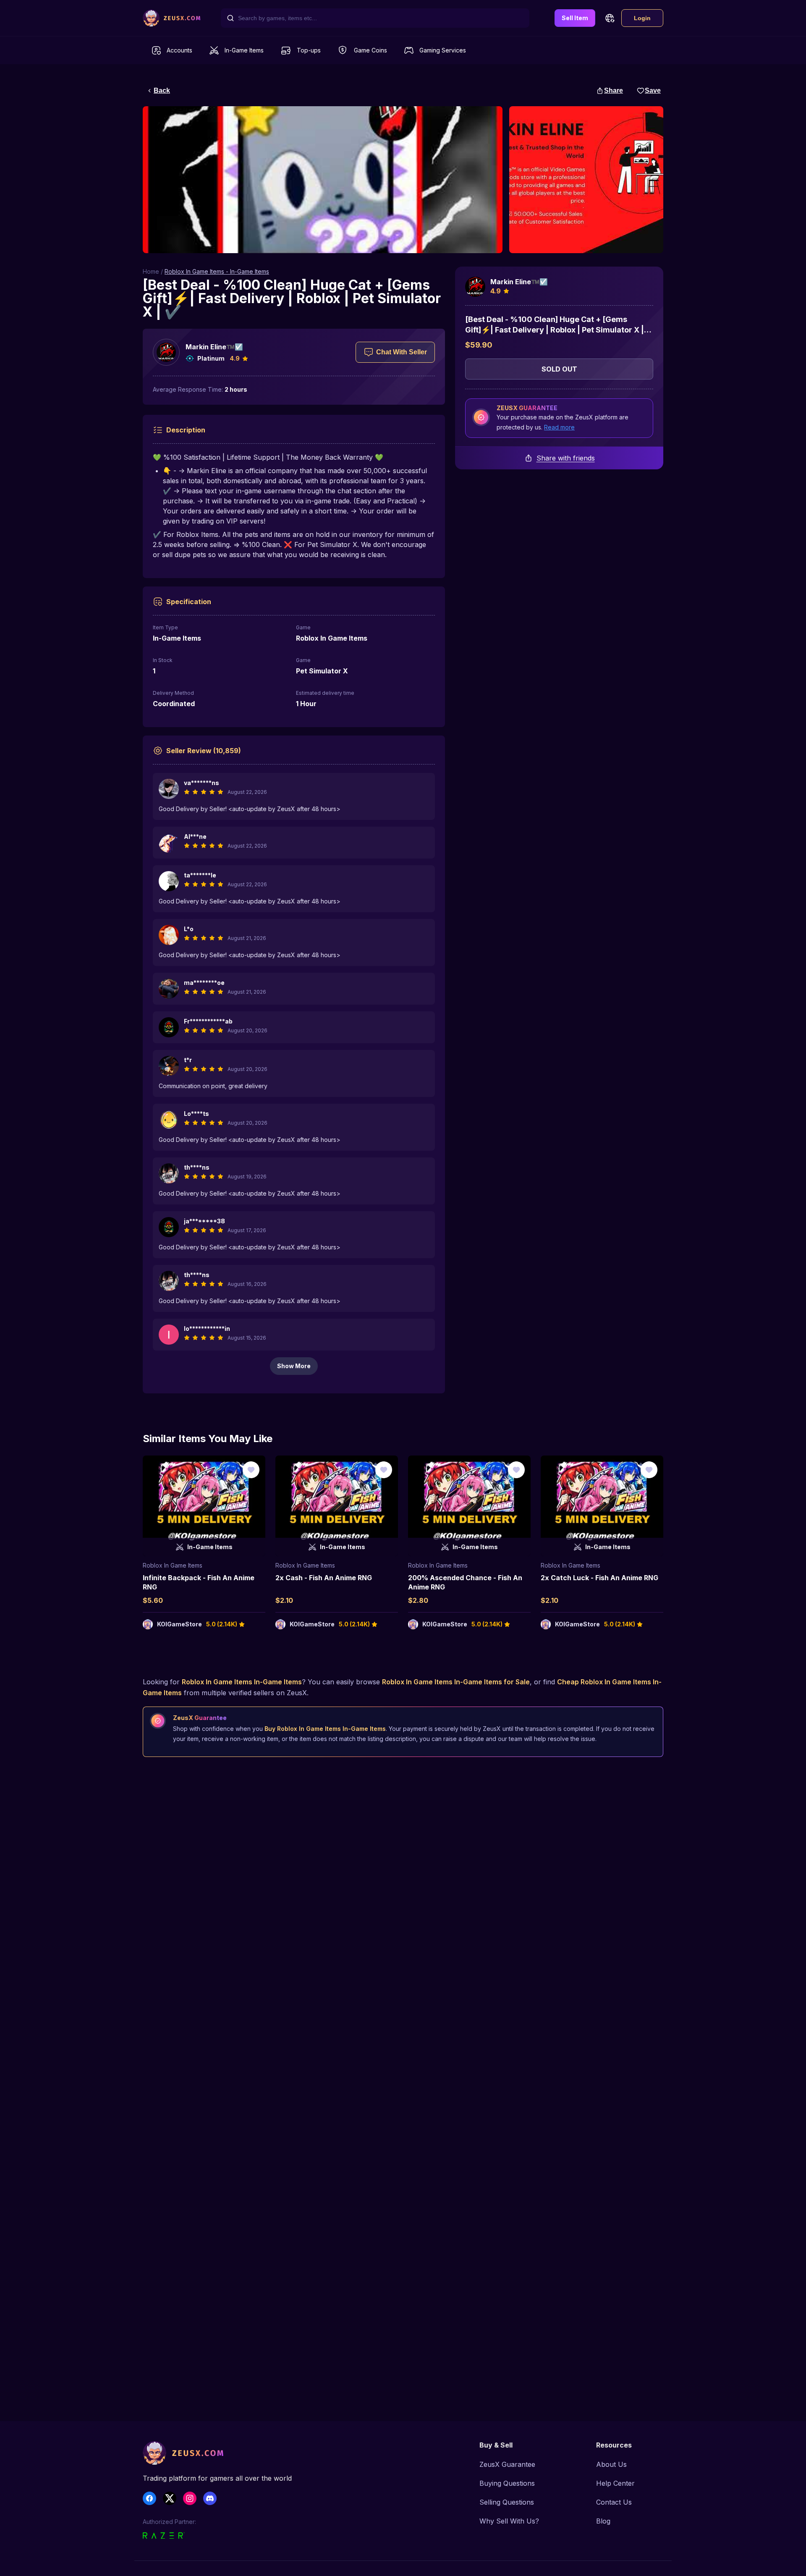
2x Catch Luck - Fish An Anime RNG (599, 1578)
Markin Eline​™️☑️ (214, 347)
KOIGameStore (179, 1624)
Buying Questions (507, 2483)
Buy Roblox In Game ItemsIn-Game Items (325, 1729)
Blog (603, 2521)
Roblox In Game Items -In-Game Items (217, 271)
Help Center (615, 2483)
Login (642, 18)
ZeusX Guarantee (507, 2464)
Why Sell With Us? (509, 2521)
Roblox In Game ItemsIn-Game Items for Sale (456, 1682)
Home (151, 271)
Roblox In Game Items (173, 1565)
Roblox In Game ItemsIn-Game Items (242, 1682)
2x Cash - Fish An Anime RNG (324, 1578)
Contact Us (614, 2502)
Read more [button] (559, 427)
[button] (610, 18)
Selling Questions (507, 2502)
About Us (611, 2464)
